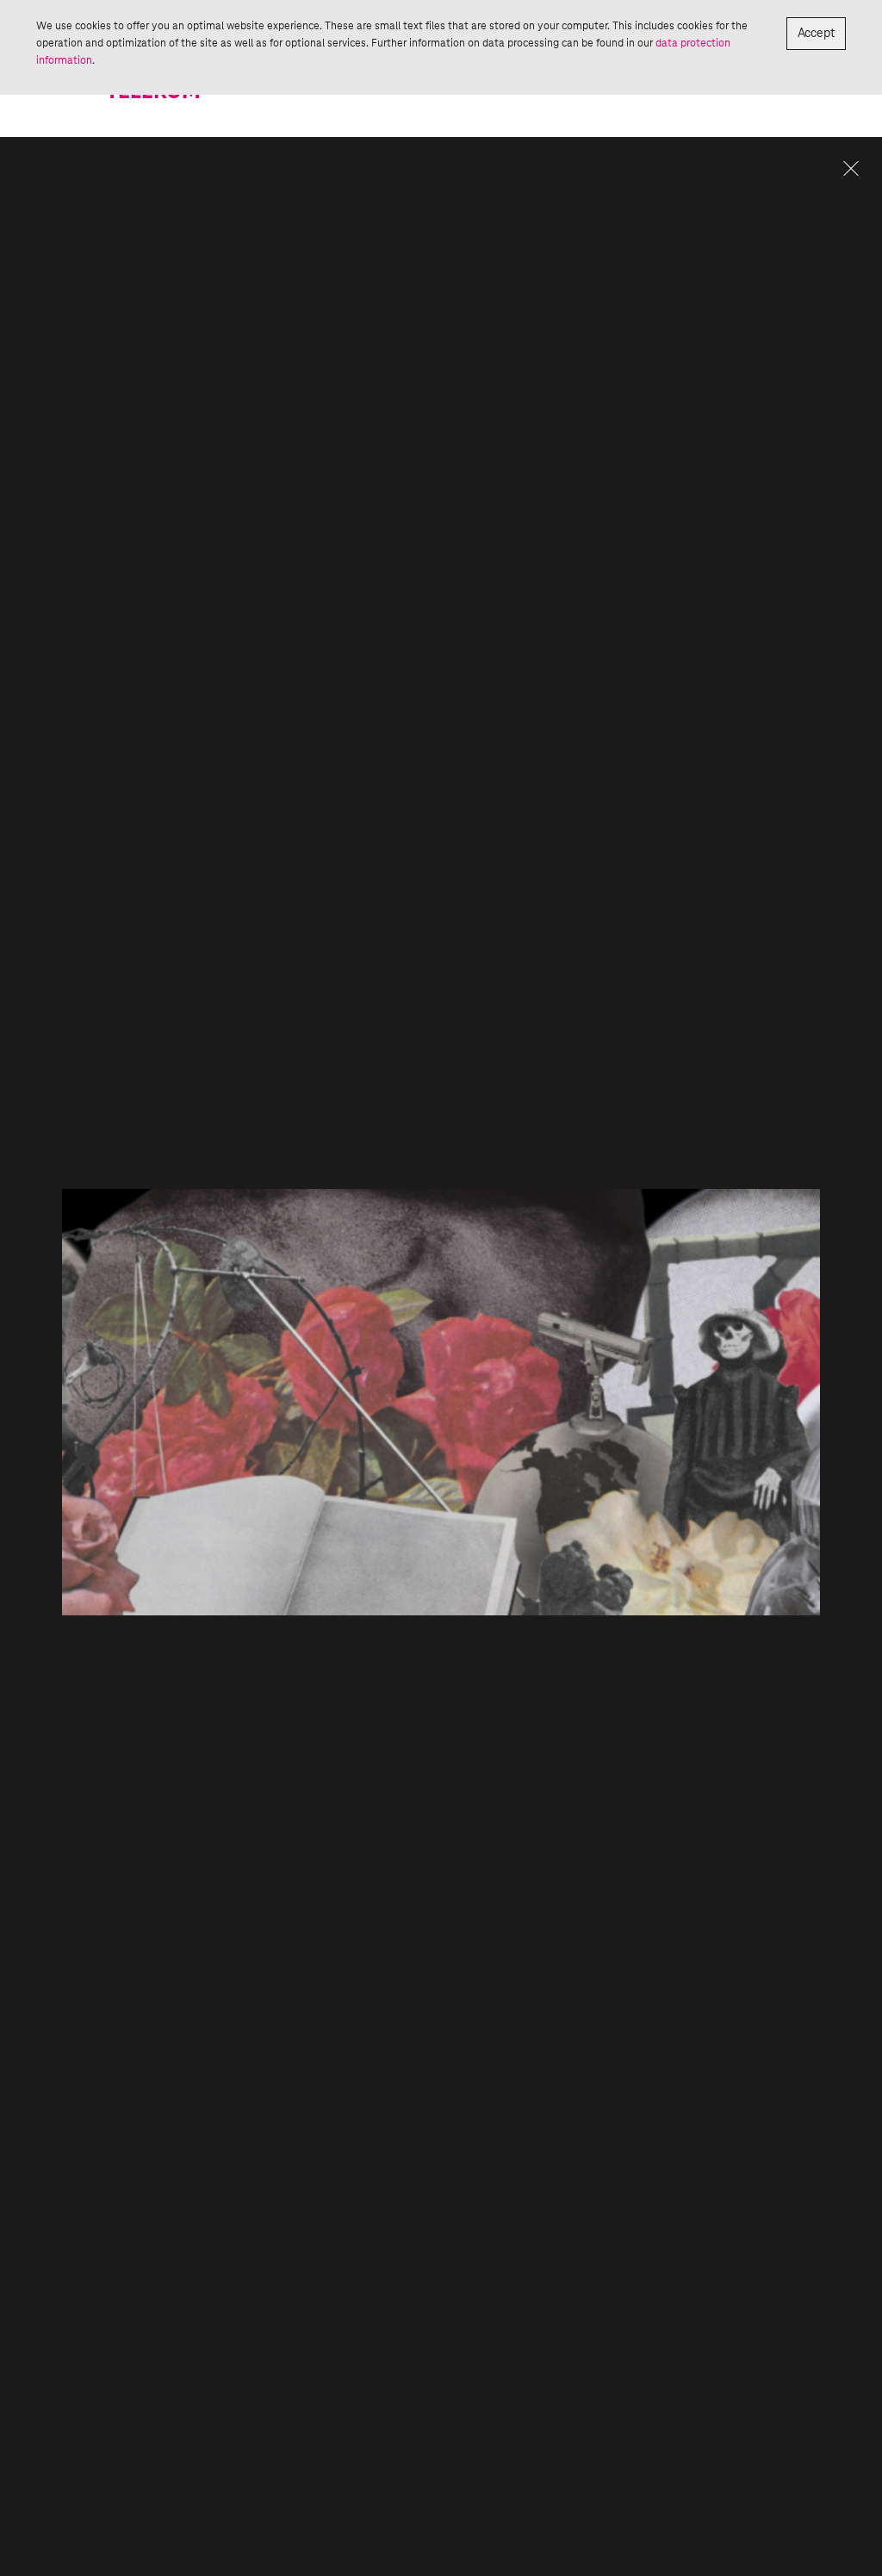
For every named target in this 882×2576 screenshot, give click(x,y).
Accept (816, 34)
